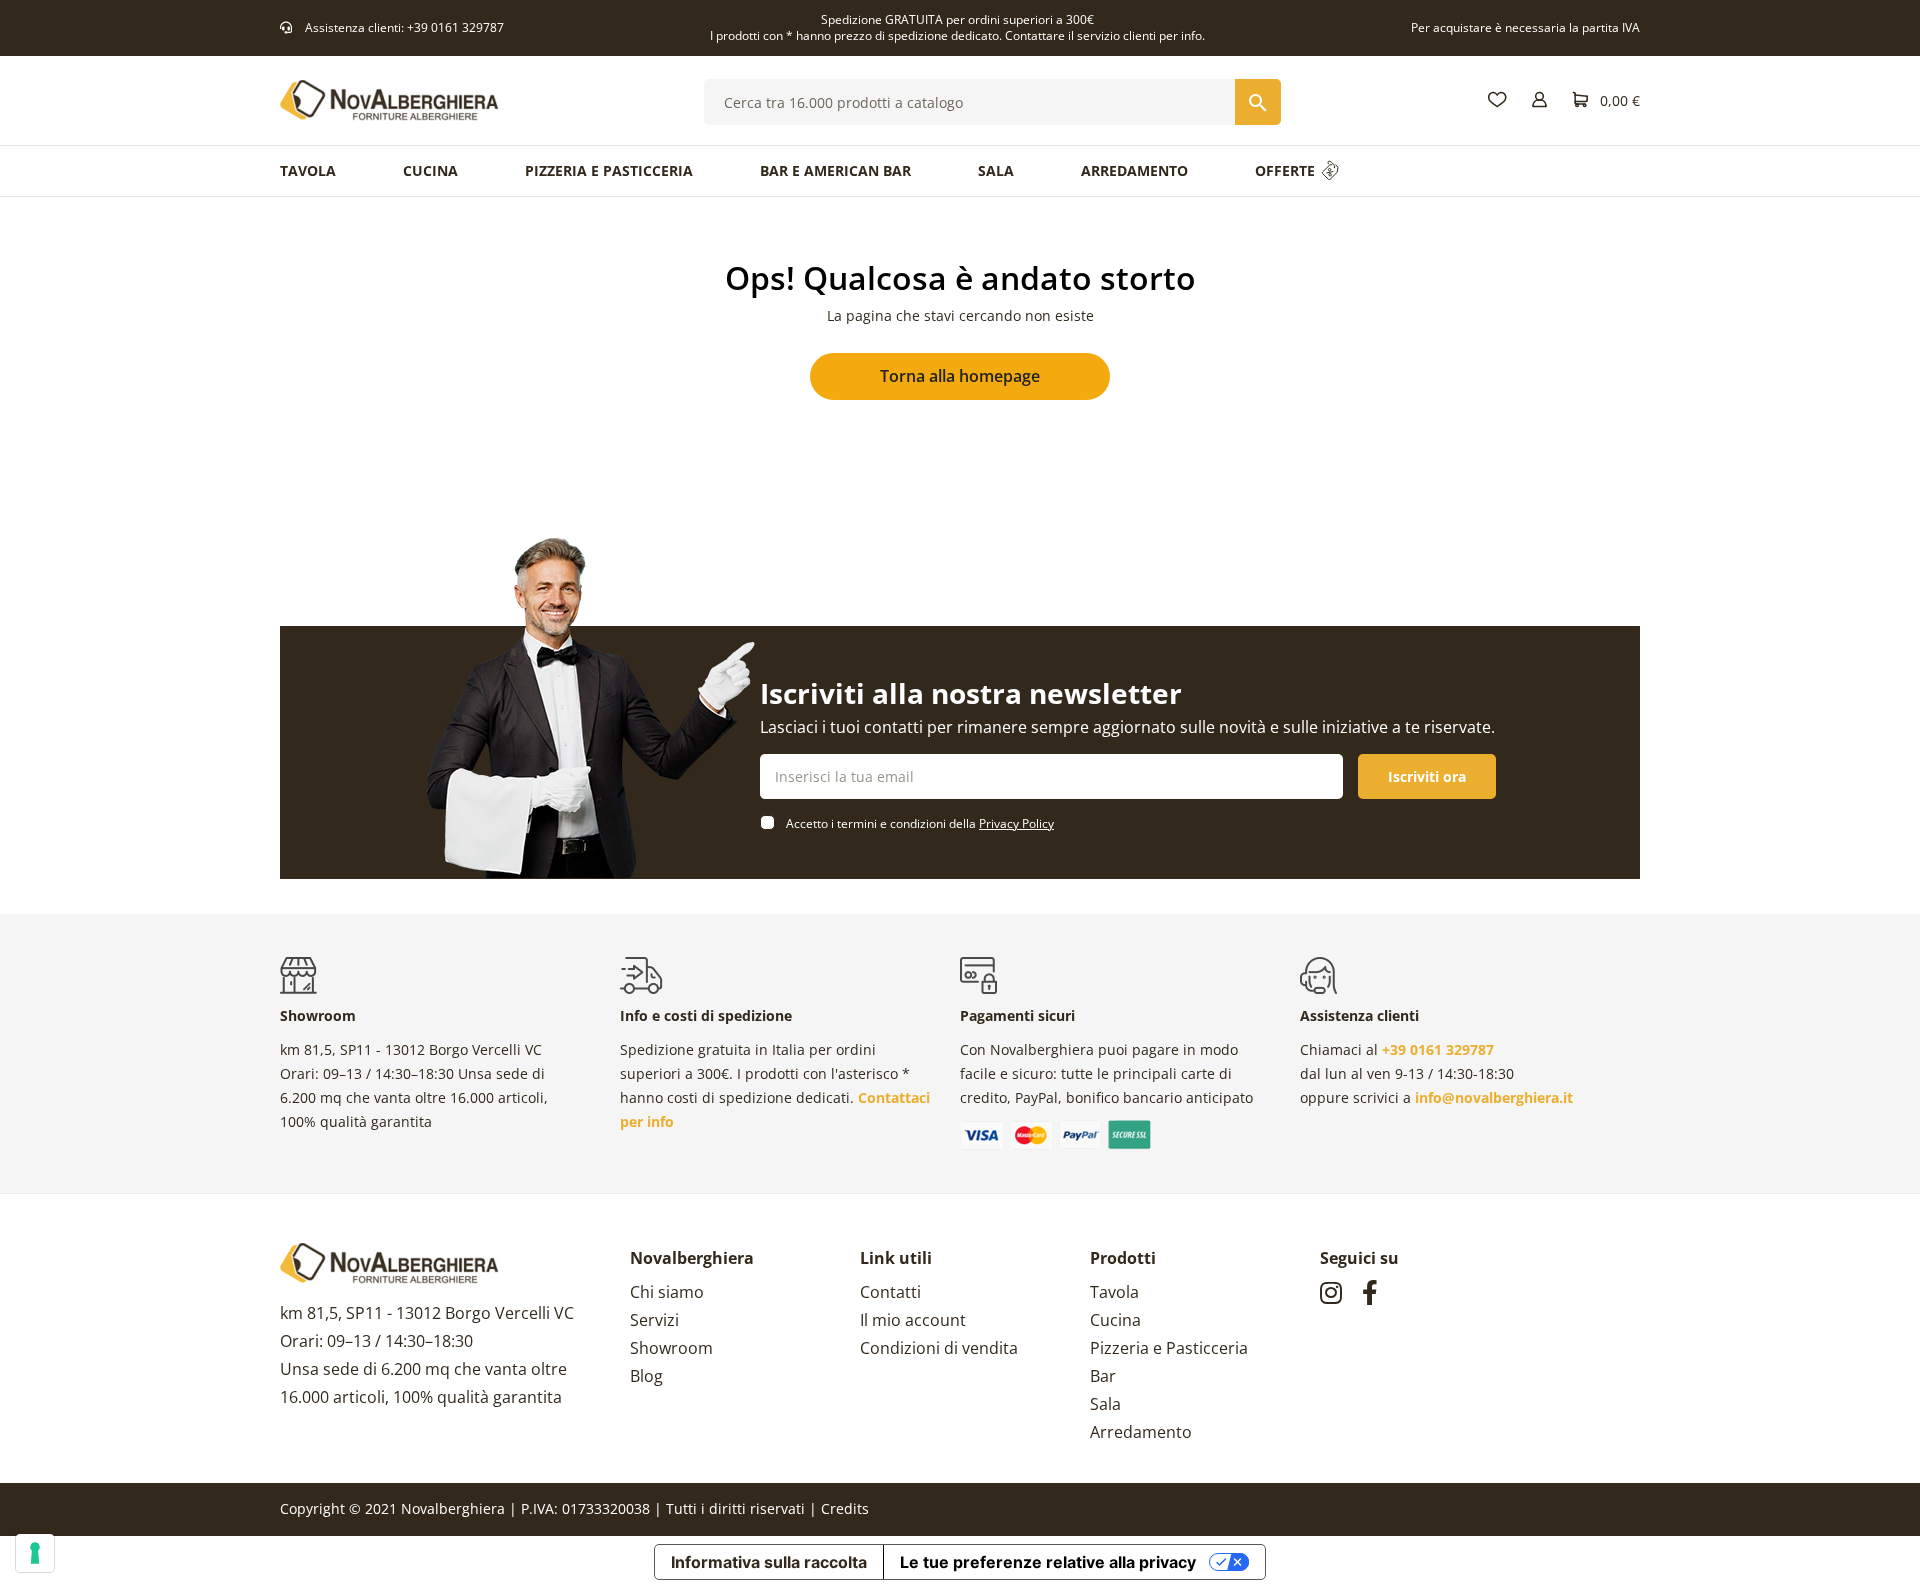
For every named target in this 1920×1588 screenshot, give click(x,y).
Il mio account (913, 1320)
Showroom (671, 1348)
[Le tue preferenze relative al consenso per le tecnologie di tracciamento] (35, 1553)
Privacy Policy (1016, 823)
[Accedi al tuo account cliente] (1539, 100)
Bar (1103, 1376)
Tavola (1114, 1292)
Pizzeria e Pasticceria (1169, 1348)
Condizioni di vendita (939, 1348)
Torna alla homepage (960, 376)
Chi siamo (667, 1292)
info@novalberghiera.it (1494, 1097)
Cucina (1115, 1320)
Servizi (654, 1320)
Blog (646, 1376)
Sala (1105, 1404)
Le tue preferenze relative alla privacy (1048, 1562)
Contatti (890, 1292)
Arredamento (1141, 1432)
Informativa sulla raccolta (769, 1562)
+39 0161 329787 (455, 27)
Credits (845, 1508)
